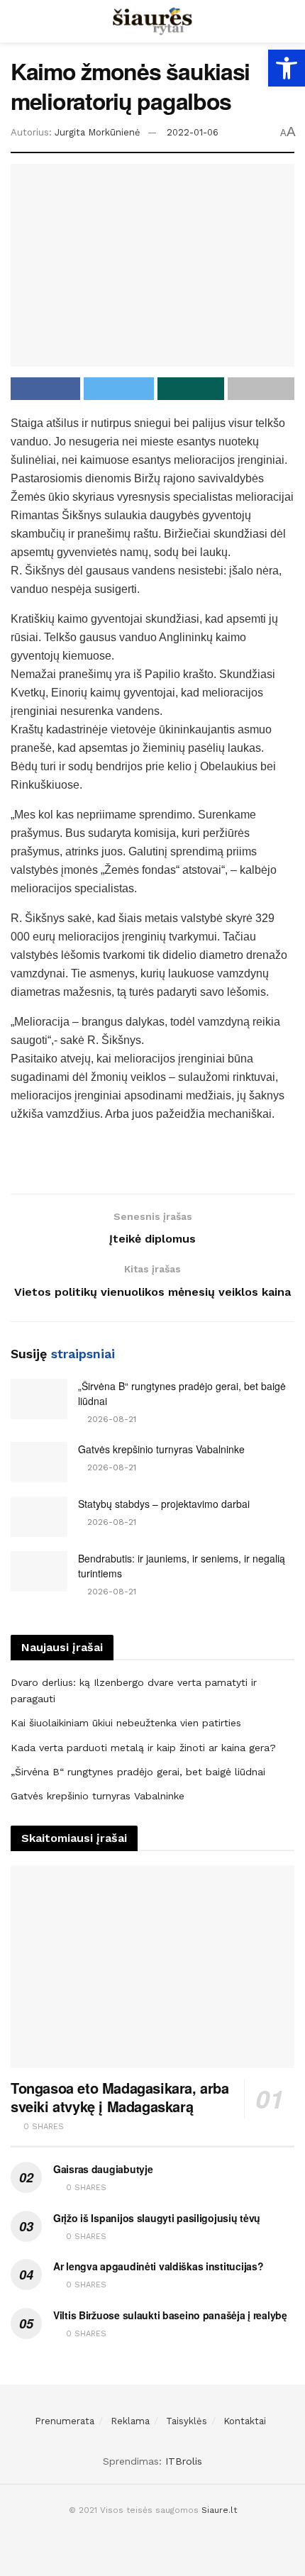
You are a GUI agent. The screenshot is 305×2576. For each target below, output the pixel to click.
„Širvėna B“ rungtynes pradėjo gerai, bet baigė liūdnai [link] (138, 1772)
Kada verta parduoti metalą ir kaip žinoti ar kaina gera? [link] (143, 1748)
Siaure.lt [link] (219, 2510)
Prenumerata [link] (65, 2421)
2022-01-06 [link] (193, 132)
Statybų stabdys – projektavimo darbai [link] (164, 1504)
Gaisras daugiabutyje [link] (103, 2169)
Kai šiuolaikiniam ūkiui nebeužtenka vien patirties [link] (126, 1723)
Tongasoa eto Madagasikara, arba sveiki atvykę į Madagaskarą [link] (120, 2097)
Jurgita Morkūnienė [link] (98, 132)
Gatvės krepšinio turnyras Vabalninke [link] (161, 1449)
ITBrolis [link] (184, 2461)
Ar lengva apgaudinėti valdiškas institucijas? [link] (158, 2266)
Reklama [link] (130, 2421)
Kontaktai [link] (245, 2421)
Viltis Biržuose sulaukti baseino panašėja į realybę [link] (170, 2315)
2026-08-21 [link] (110, 1419)
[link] (287, 68)
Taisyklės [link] (187, 2421)
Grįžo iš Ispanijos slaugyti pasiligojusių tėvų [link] (157, 2218)
